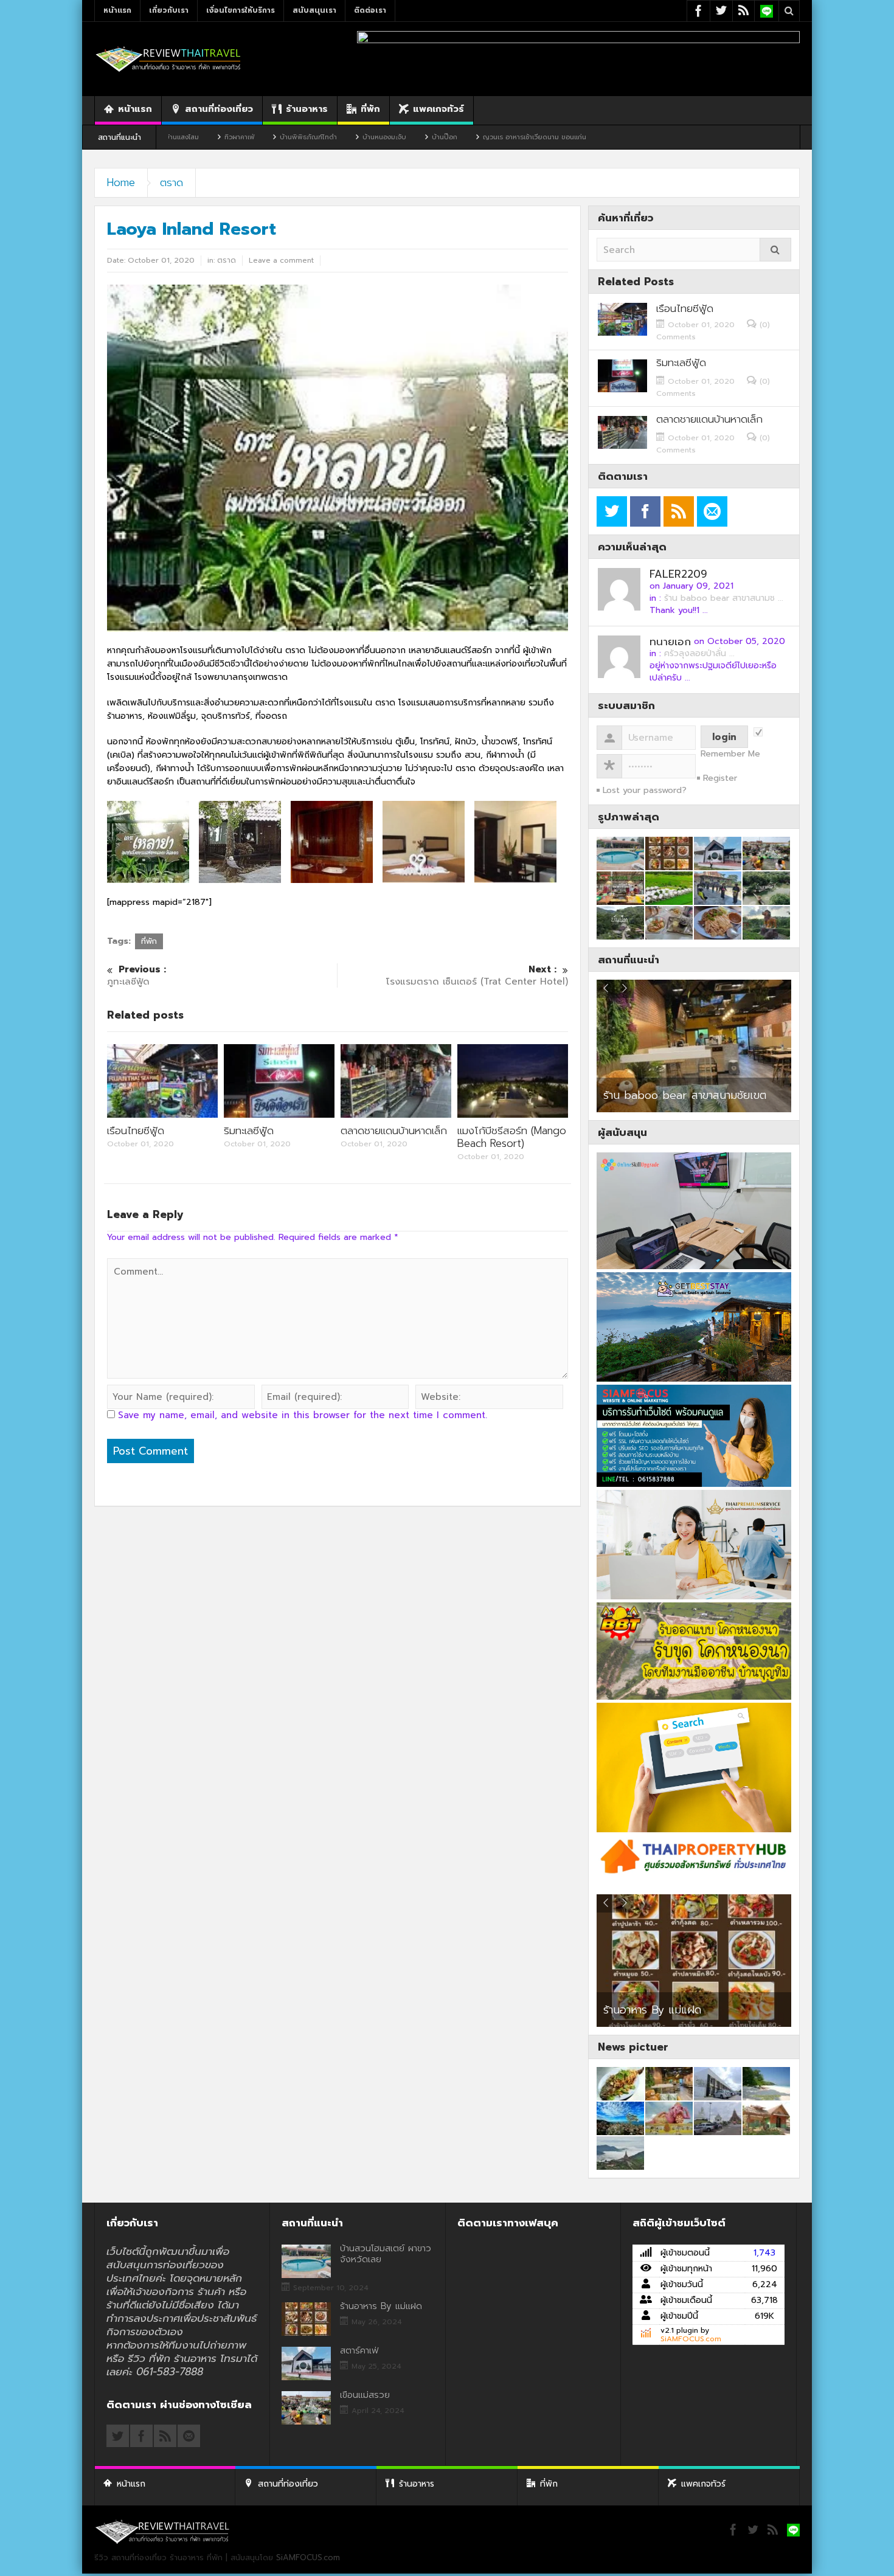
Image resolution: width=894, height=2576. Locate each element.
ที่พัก (370, 109)
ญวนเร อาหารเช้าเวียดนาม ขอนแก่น (424, 137)
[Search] (775, 250)
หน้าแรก (117, 10)
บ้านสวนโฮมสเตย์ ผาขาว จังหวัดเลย (386, 2254)
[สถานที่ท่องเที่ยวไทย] (168, 59)
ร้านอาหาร (307, 109)
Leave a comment (281, 260)
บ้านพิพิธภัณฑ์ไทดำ (198, 137)
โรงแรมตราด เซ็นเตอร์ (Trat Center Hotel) (477, 976)
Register (720, 778)
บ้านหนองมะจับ (274, 137)
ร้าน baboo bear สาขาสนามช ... (724, 598)
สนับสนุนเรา (314, 10)
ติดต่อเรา (370, 10)
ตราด (172, 182)
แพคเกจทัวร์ (438, 109)
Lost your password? (645, 790)
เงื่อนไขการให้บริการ (241, 10)
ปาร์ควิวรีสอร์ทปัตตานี (653, 1095)
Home (121, 182)
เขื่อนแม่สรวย (365, 2395)
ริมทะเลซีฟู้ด (249, 1130)
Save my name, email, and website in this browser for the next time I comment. (303, 1415)
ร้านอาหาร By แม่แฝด (381, 2306)
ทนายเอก (670, 642)
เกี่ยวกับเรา (169, 10)
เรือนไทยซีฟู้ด (136, 1130)
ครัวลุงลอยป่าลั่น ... (699, 653)
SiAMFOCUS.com (691, 2339)
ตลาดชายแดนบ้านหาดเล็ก (394, 1130)
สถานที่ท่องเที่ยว (219, 109)
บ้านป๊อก (334, 137)
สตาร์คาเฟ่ (626, 2010)
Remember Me (730, 754)
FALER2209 (678, 574)
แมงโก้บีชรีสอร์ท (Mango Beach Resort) (512, 1137)
